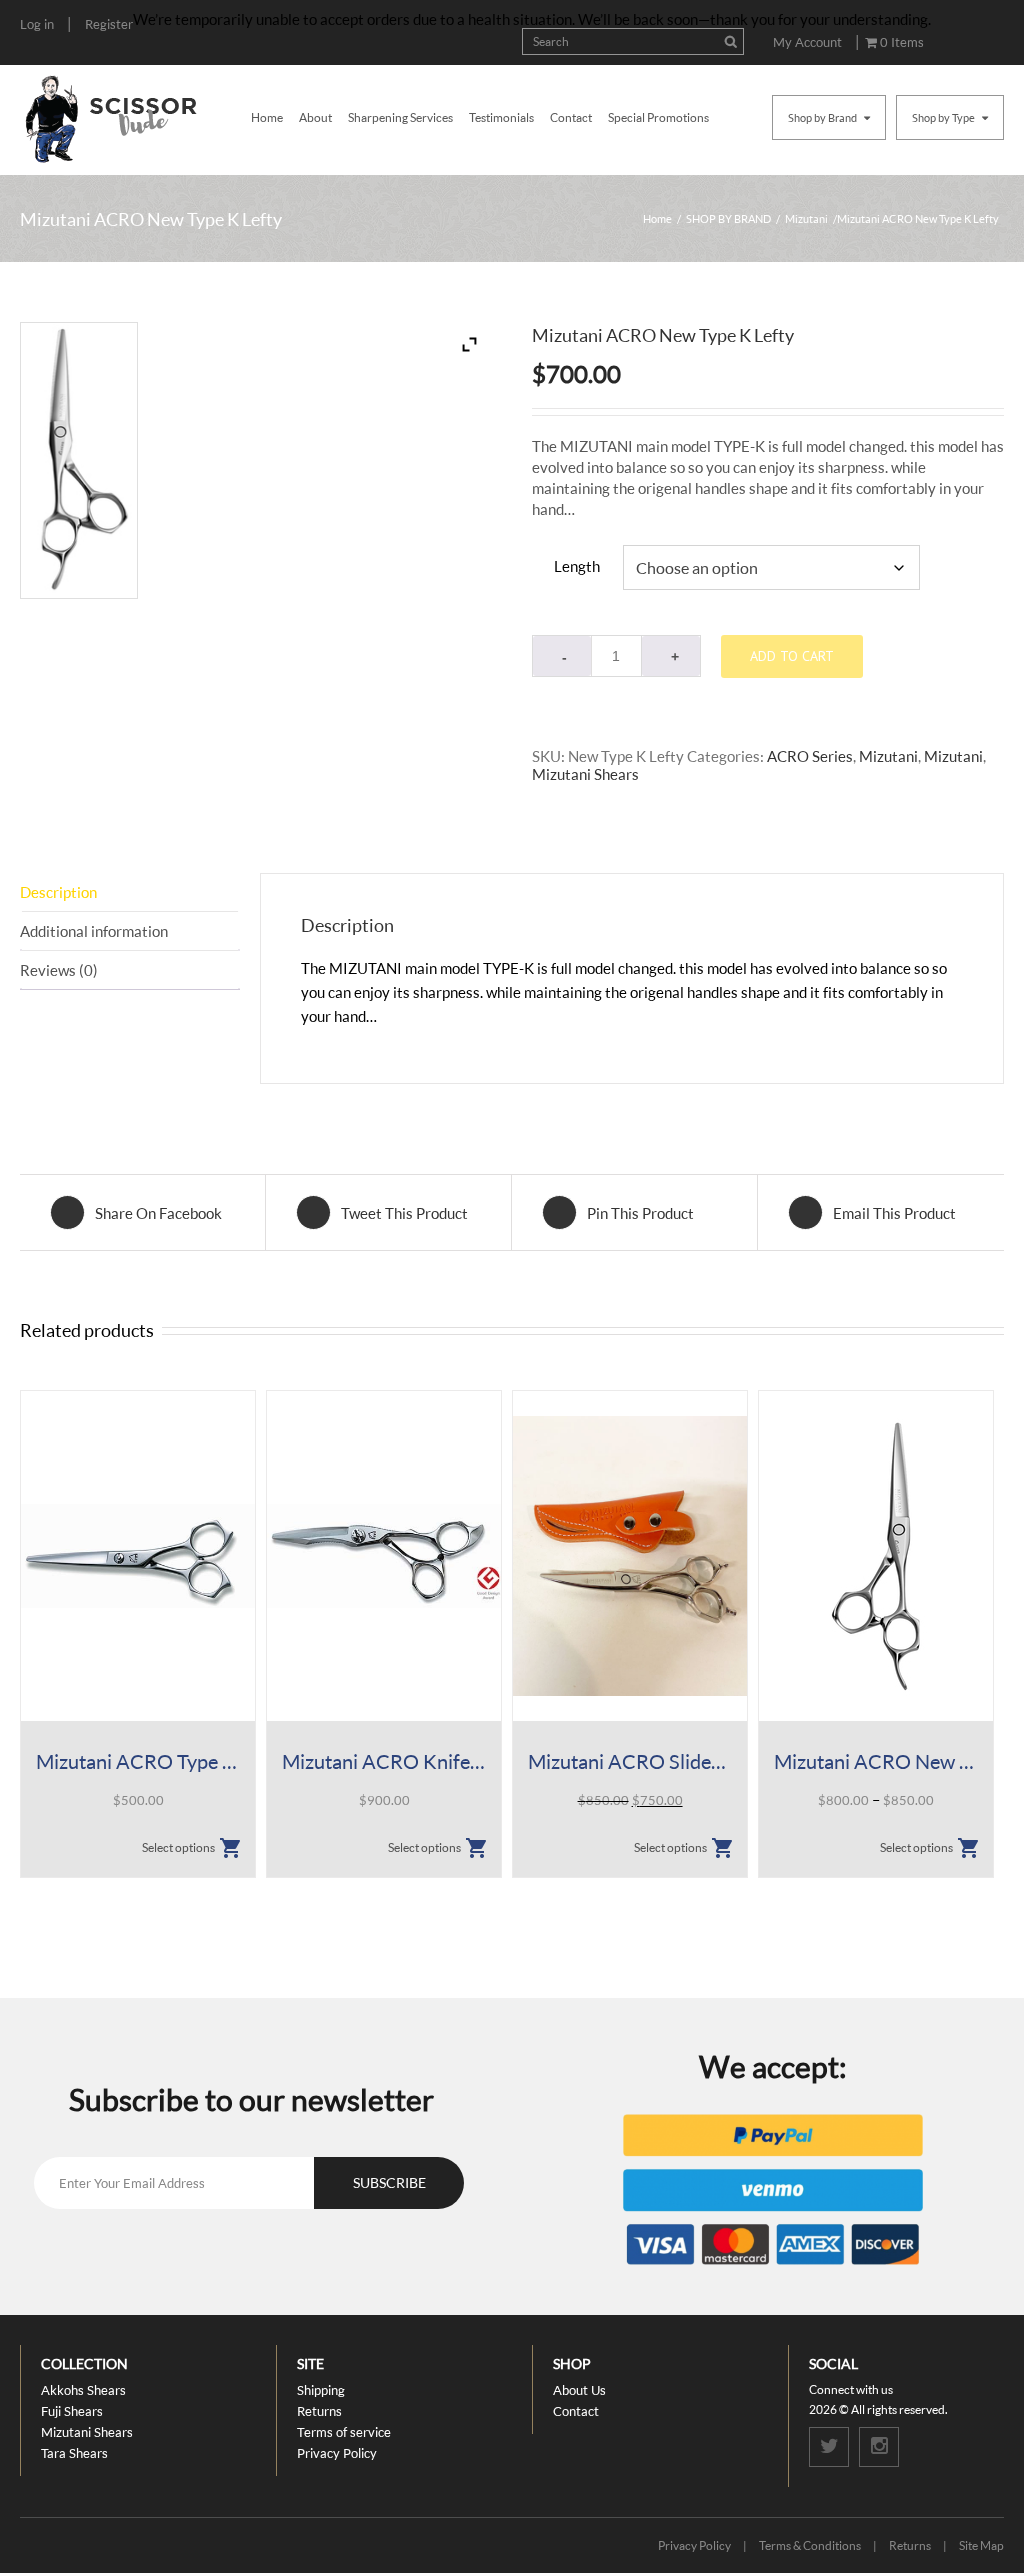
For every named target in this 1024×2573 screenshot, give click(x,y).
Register (109, 24)
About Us (579, 2390)
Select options (178, 1847)
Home (267, 117)
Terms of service (344, 2432)
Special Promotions (658, 117)
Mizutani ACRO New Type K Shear (876, 1761)
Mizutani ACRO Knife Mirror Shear (384, 1761)
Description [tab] (58, 892)
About (315, 117)
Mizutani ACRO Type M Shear (138, 1761)
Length (577, 566)
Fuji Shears (72, 2411)
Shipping (321, 2390)
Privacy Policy (337, 2453)
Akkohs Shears (83, 2390)
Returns (319, 2411)
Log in (37, 24)
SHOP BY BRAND (728, 218)
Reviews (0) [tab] (59, 970)
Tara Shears (74, 2453)
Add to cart (792, 656)
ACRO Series (810, 756)
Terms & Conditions (810, 2545)
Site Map (981, 2545)
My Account (807, 42)
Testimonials (501, 117)
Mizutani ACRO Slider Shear (630, 1761)
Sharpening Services (400, 117)
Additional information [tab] (94, 931)
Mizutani (806, 218)
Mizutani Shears (585, 774)
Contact (571, 117)
